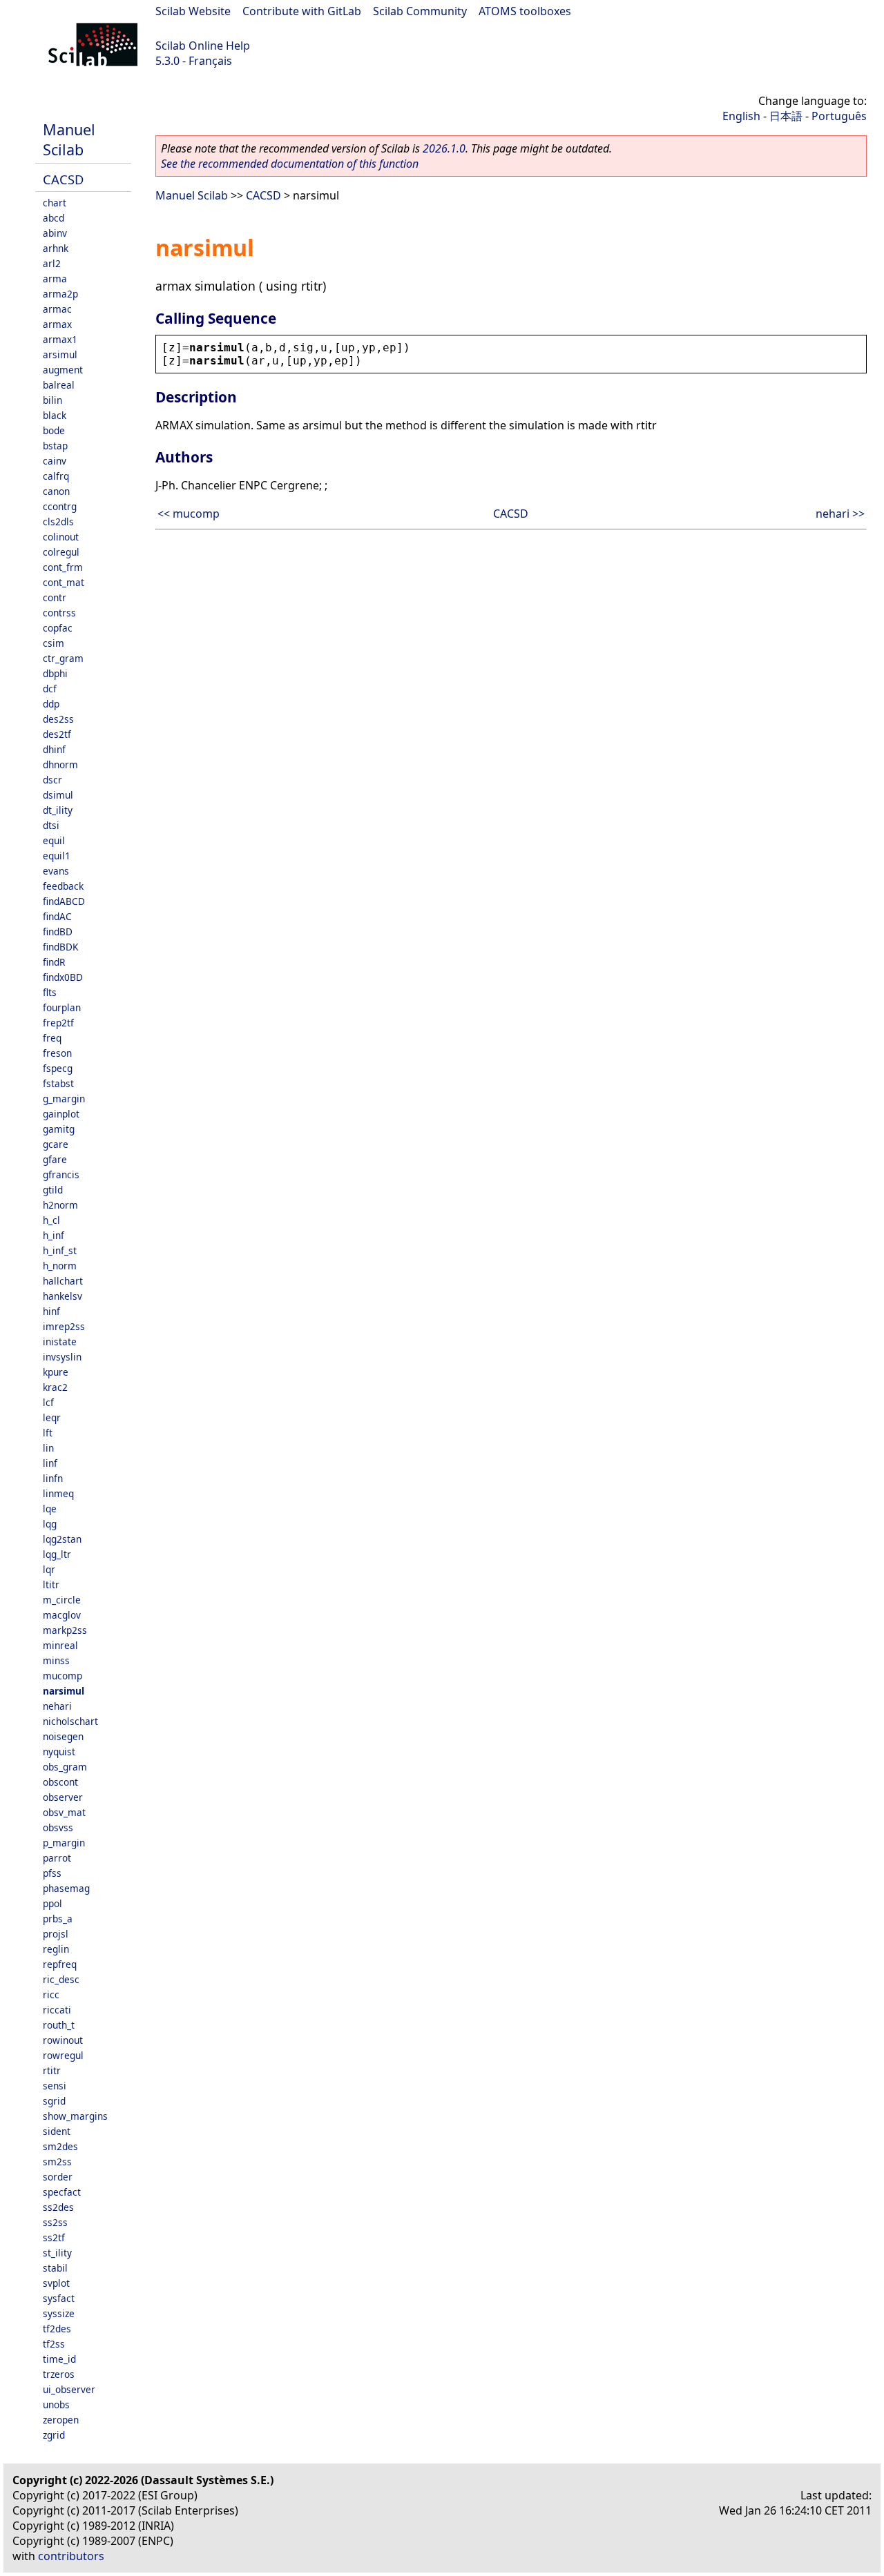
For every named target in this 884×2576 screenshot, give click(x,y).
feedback (63, 886)
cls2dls (58, 521)
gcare (56, 1144)
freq (52, 1038)
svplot (56, 2283)
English (741, 116)
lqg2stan (62, 1539)
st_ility (57, 2253)
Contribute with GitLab (302, 11)
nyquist (59, 1752)
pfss (52, 1873)
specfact (62, 2192)
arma (55, 279)
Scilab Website (193, 11)
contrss (59, 613)
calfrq (56, 476)
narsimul (64, 1691)
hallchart (63, 1281)
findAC (57, 916)
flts (50, 992)
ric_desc (61, 1979)
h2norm (60, 1205)
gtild (53, 1190)
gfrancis (61, 1174)
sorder (58, 2177)
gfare (55, 1159)
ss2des (58, 2207)
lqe (50, 1509)
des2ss (58, 719)
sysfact (59, 2298)
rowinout (63, 2040)
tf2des (57, 2329)
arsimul (60, 354)
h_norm (60, 1266)
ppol (52, 1903)
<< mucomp (189, 514)
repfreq (60, 1964)
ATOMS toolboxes (525, 11)
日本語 (786, 116)
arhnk (56, 248)
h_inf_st (60, 1250)
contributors (71, 2556)
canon (56, 491)
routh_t (59, 2025)
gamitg (59, 1129)
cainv (55, 461)
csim (54, 643)
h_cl (51, 1220)
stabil (55, 2268)
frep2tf (58, 1023)
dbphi (55, 673)
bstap (55, 446)
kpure (56, 1372)
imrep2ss (64, 1326)
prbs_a (58, 1919)
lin (48, 1448)
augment (63, 370)
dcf (50, 689)
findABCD (64, 901)
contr (55, 597)
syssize (59, 2313)
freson (57, 1053)
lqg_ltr (57, 1554)
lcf (48, 1402)
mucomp (63, 1676)
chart (55, 203)
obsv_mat (64, 1812)
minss (56, 1660)
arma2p (60, 294)
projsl (56, 1934)
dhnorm (60, 764)
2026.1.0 (444, 148)
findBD (58, 931)
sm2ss (57, 2162)
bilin (52, 400)
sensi (55, 2086)
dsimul (58, 795)
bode (54, 430)
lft (48, 1433)
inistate (60, 1341)
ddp (51, 704)
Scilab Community (420, 11)
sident (57, 2131)
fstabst (58, 1083)
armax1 (60, 339)
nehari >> (840, 514)
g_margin (64, 1099)
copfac (58, 628)
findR (54, 962)
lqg (50, 1524)
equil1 (57, 856)
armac (57, 309)
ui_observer (69, 2389)
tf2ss (54, 2344)
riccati (57, 2010)
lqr (49, 1569)
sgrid (54, 2101)
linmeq (58, 1493)
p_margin (64, 1843)
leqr (52, 1417)
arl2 (52, 263)
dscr (52, 780)
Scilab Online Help (203, 46)
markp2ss (65, 1630)
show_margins (75, 2116)
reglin (56, 1949)
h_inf (54, 1235)
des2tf (57, 734)
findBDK (60, 947)
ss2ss (55, 2222)
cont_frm (63, 567)
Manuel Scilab (69, 139)
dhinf (54, 749)
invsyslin (62, 1357)
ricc (51, 1994)
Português (839, 116)
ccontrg (60, 506)
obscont (60, 1782)
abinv (55, 233)
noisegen (63, 1736)
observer (63, 1797)
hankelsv (63, 1296)
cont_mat (64, 582)
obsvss (58, 1827)
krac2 (55, 1387)
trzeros (59, 2374)
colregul (61, 552)
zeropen (61, 2420)
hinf (51, 1311)
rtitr (52, 2070)
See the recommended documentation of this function (290, 164)
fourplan (62, 1007)
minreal (60, 1645)
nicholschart (70, 1721)
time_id (59, 2359)
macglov (62, 1615)
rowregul (63, 2055)
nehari (57, 1706)
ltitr (51, 1584)
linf (50, 1463)
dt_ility (58, 810)
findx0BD (63, 977)
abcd (54, 218)
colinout (61, 537)
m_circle (62, 1600)
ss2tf (54, 2237)
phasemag (66, 1888)
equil (54, 840)
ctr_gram (63, 658)
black (55, 415)
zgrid (54, 2435)
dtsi (51, 825)
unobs (56, 2404)
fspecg (58, 1068)
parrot (57, 1858)
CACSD (63, 179)
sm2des (60, 2146)
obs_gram (65, 1767)
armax (57, 324)
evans (56, 871)
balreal (59, 385)
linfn (53, 1478)
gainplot (61, 1114)
